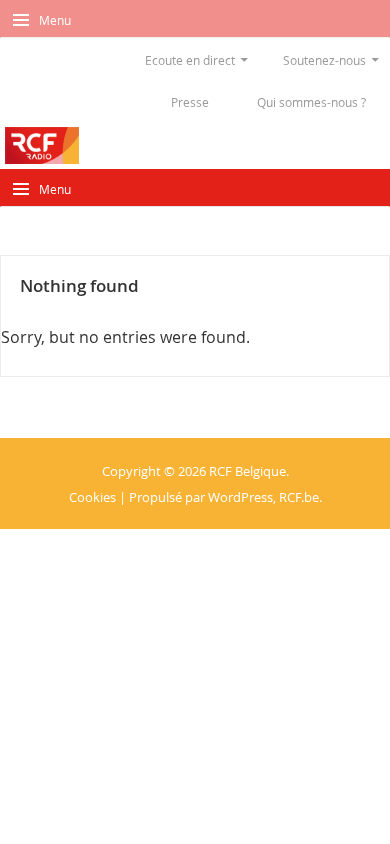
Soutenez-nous (324, 60)
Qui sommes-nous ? (311, 102)
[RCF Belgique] (42, 145)
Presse (190, 102)
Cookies (92, 497)
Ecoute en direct (190, 60)
